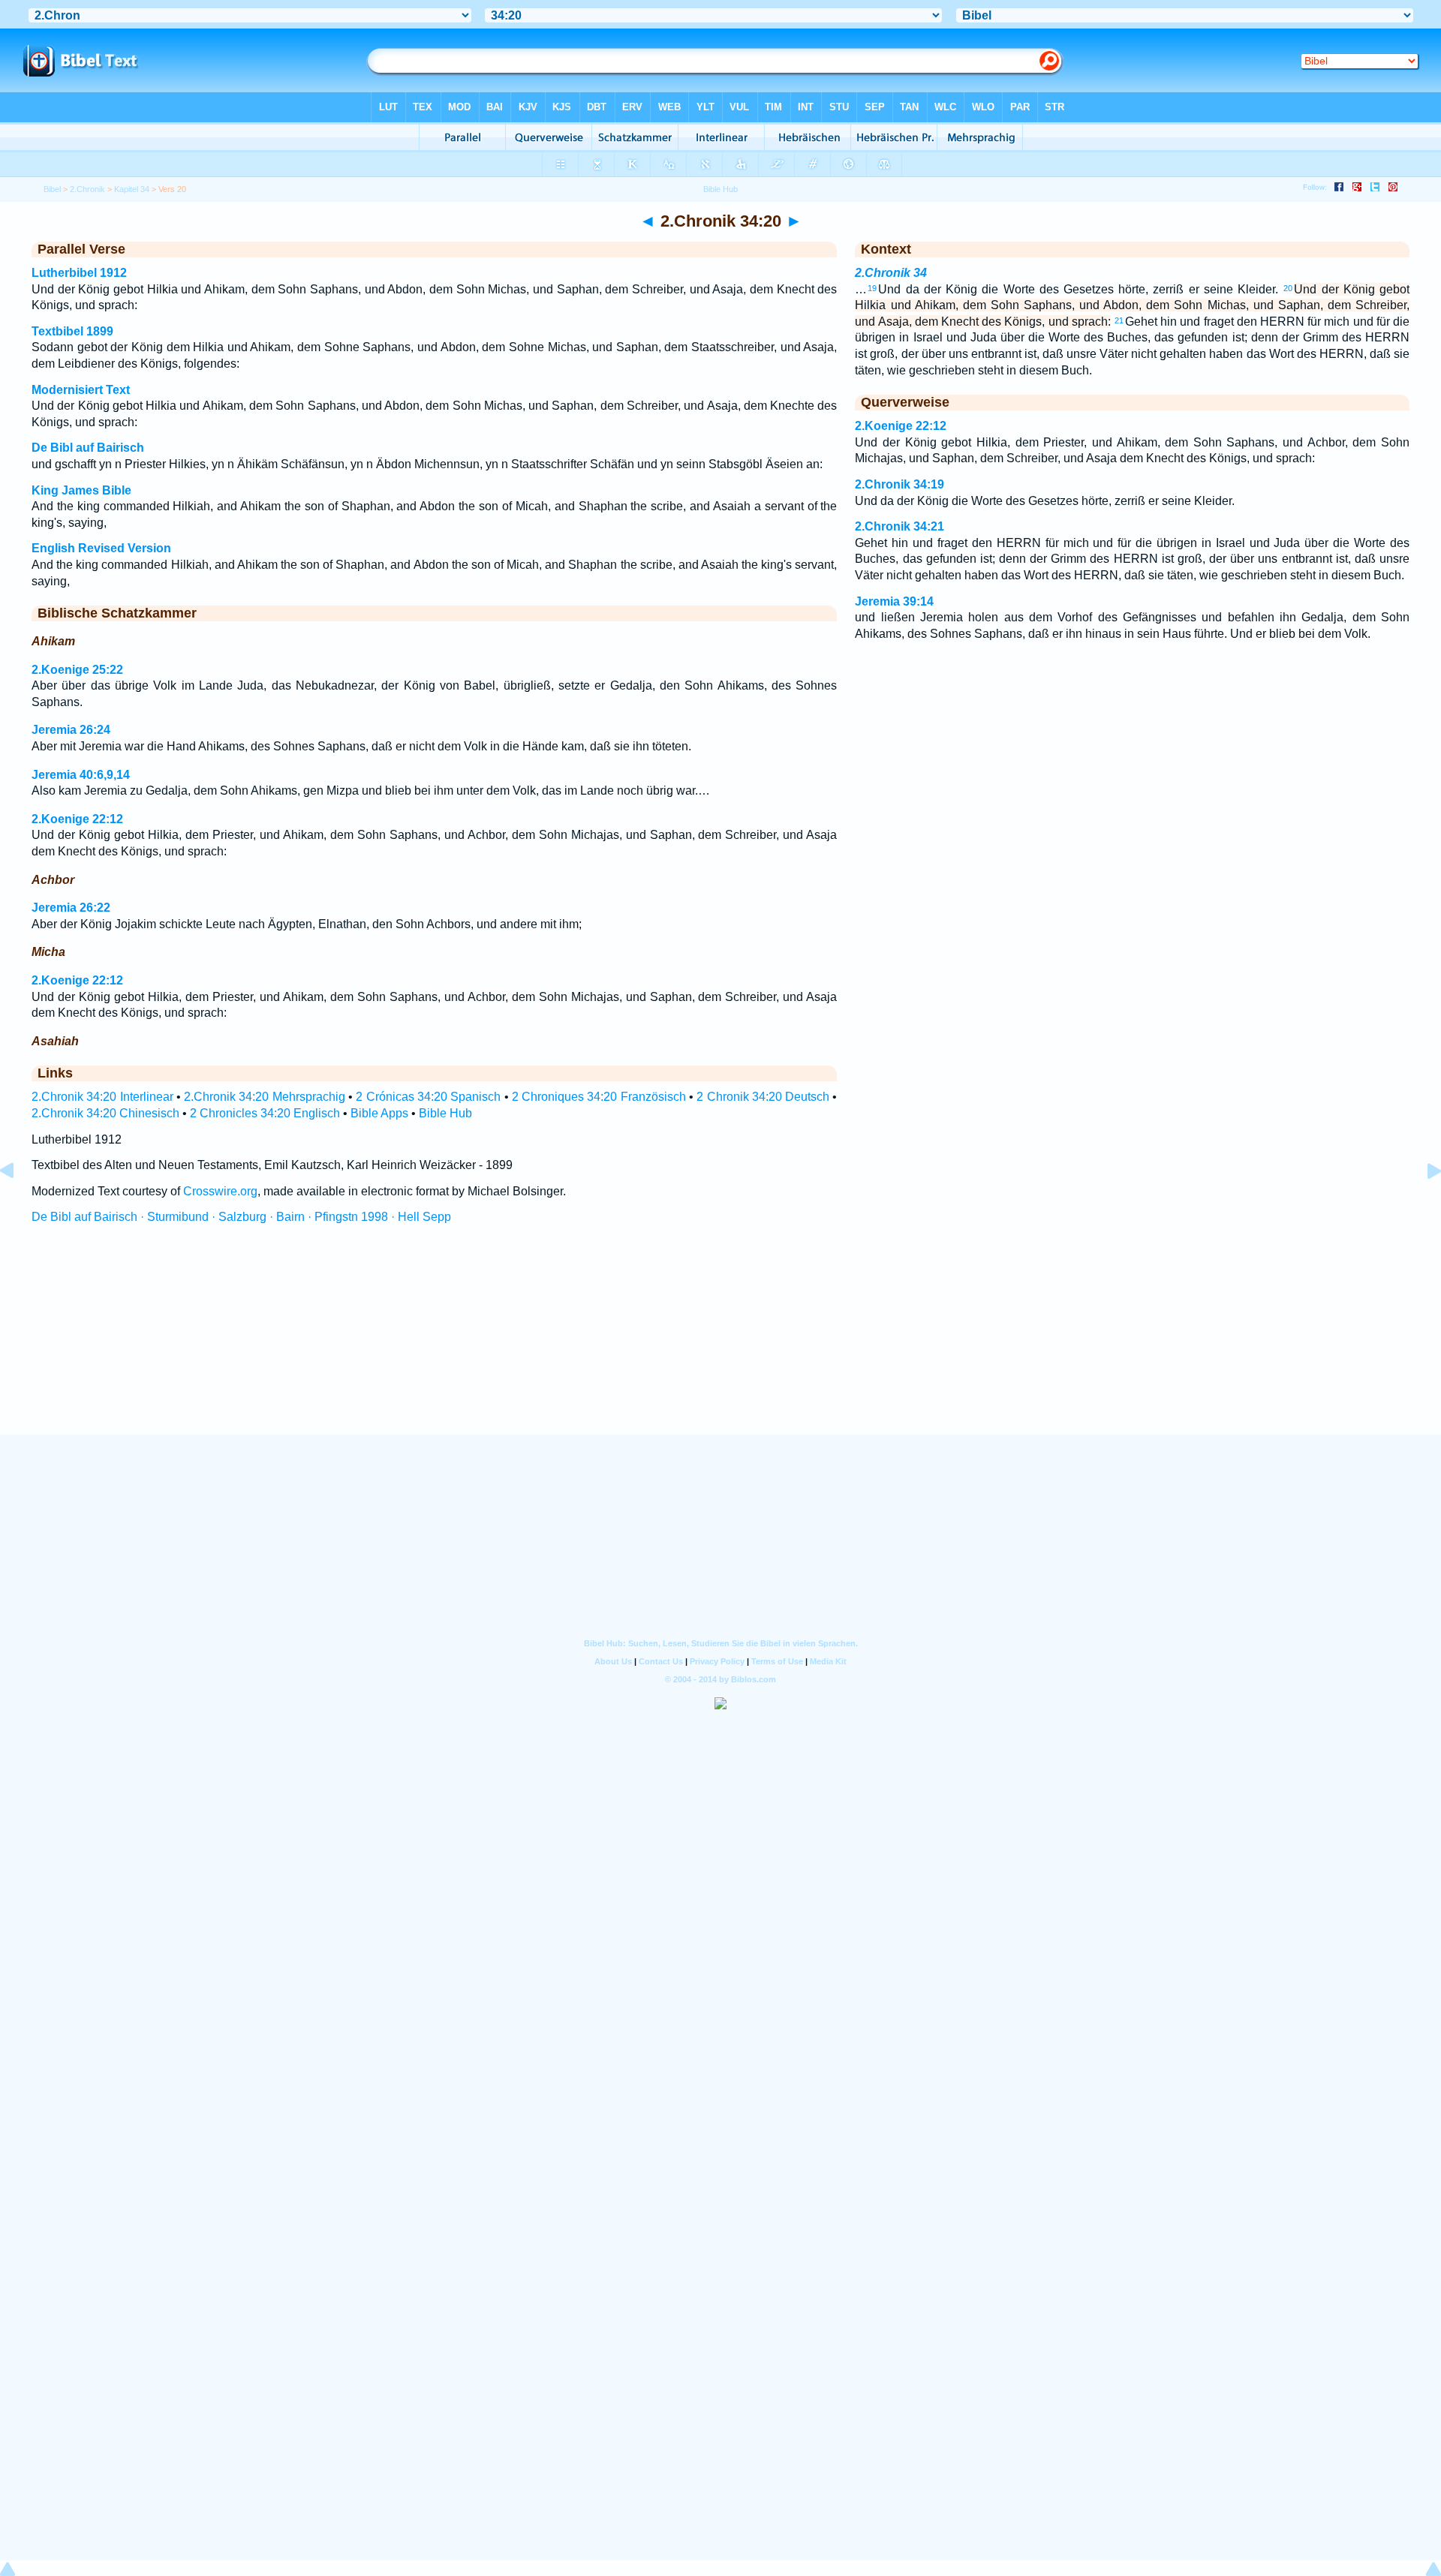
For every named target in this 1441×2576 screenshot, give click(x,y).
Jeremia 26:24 (71, 730)
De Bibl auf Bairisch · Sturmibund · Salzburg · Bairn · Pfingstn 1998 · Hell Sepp (241, 1217)
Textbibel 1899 (72, 331)
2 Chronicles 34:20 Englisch (265, 1113)
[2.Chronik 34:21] (1422, 1205)
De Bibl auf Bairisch (88, 448)
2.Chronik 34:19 (899, 484)
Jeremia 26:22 (71, 908)
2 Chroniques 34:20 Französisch (599, 1097)
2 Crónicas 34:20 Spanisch (428, 1097)
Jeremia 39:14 (894, 601)
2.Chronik (87, 189)
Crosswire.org (220, 1191)
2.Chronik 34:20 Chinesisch (105, 1113)
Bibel (52, 189)
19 (872, 288)
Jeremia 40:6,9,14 (81, 775)
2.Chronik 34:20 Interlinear (102, 1097)
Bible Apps (379, 1113)
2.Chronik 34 (891, 273)
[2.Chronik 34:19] (19, 1205)
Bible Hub (445, 1113)
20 (1288, 288)
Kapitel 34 (132, 189)
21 (1119, 320)
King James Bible (81, 490)
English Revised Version (101, 548)
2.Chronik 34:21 (899, 526)
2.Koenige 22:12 (77, 819)
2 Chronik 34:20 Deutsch (763, 1097)
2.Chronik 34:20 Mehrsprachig (265, 1097)
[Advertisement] (720, 1343)
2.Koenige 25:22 (77, 670)
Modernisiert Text (81, 390)
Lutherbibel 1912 (79, 273)
